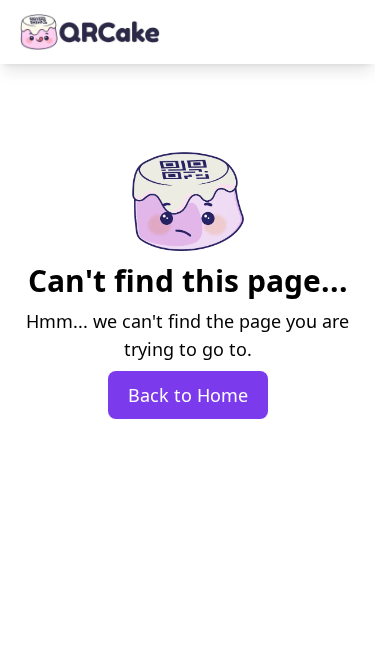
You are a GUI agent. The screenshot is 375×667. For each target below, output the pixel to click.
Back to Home (188, 395)
